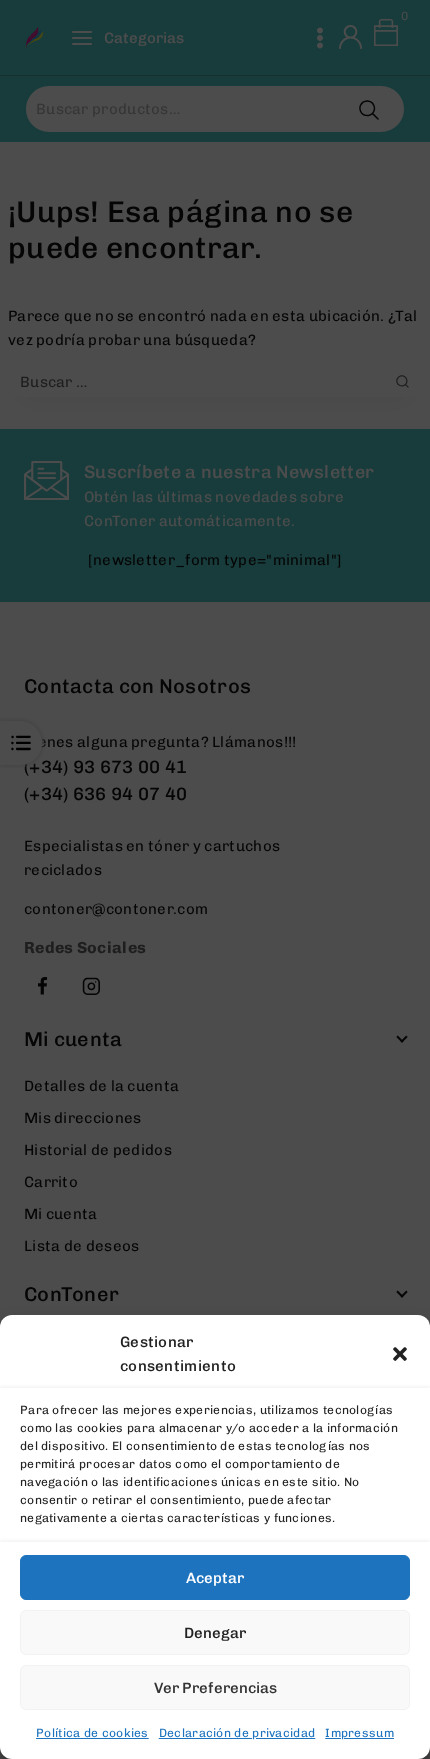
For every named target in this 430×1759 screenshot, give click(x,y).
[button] (400, 1354)
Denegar (215, 1633)
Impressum (359, 1733)
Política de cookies (92, 1733)
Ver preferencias (215, 1688)
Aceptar (215, 1578)
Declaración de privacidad (237, 1733)
